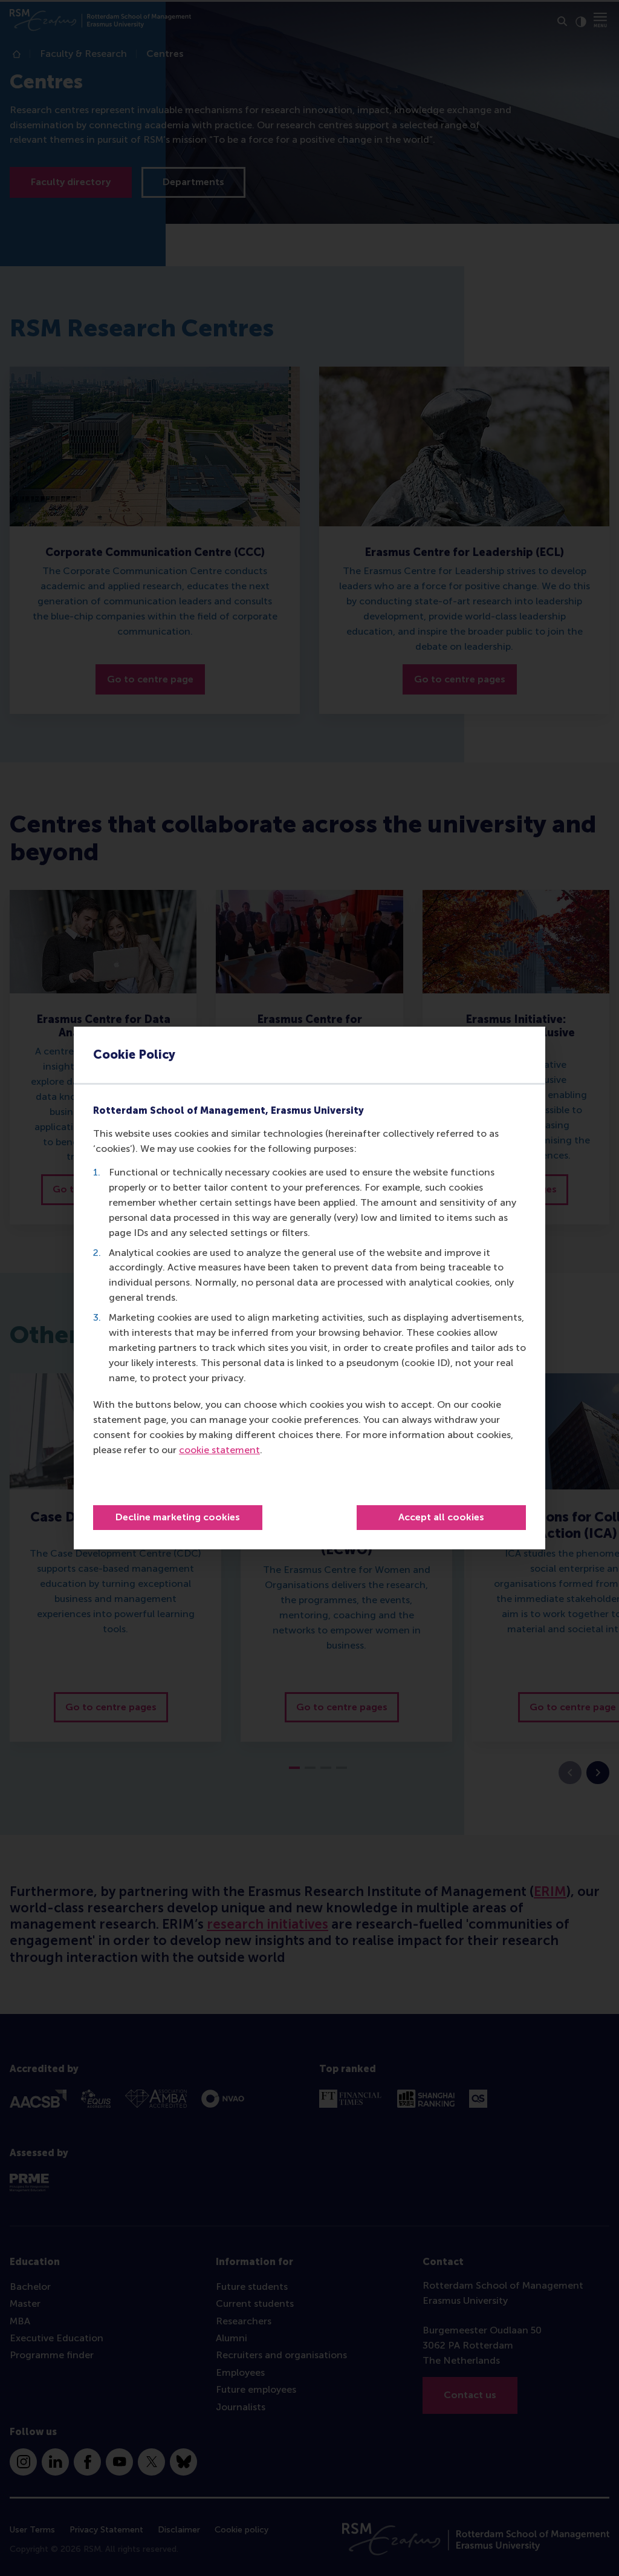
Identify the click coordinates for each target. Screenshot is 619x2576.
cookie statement (219, 1450)
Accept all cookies (441, 1517)
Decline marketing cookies (178, 1517)
